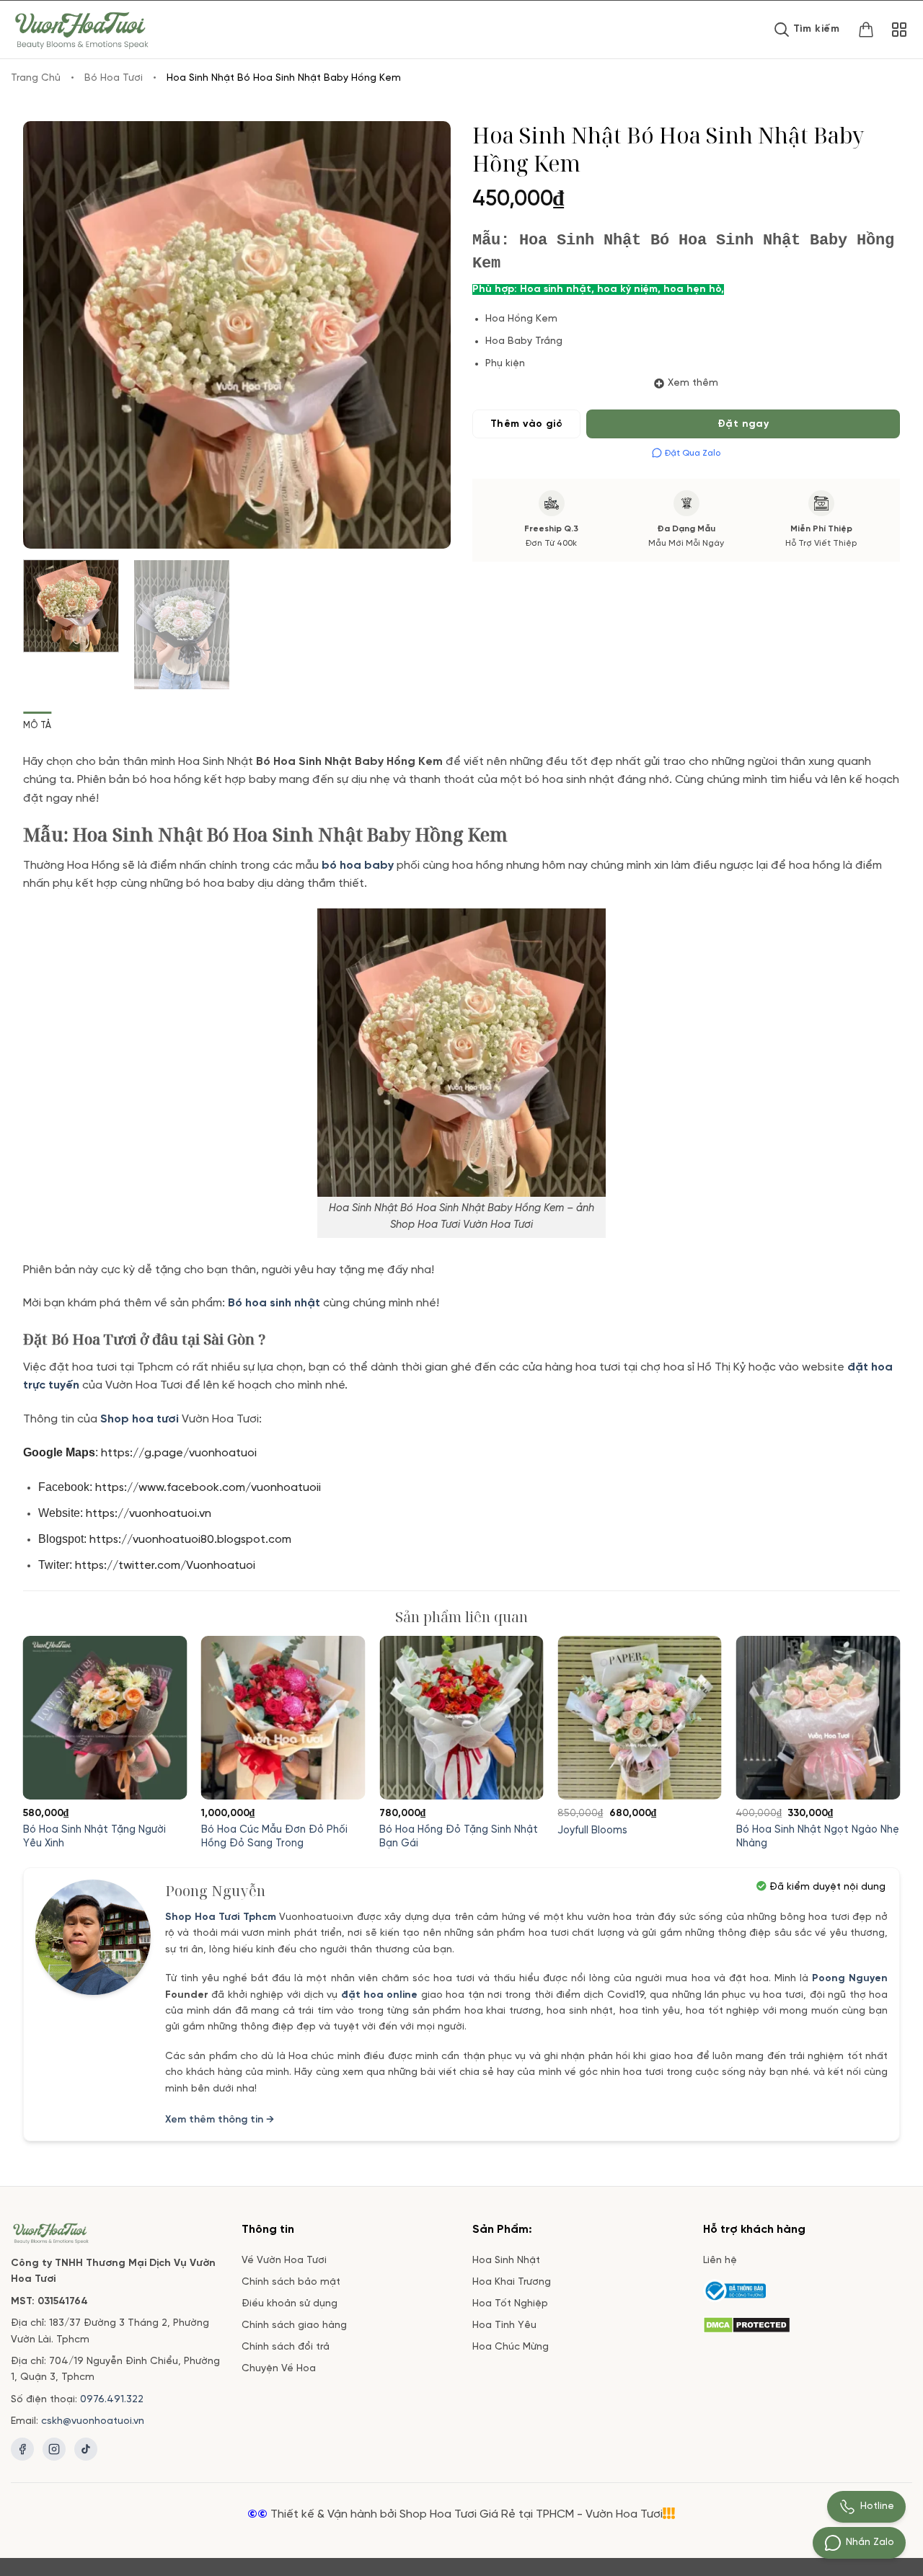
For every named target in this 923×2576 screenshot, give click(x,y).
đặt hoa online (380, 1995)
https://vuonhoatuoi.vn (149, 1514)
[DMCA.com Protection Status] (747, 2323)
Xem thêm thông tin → (220, 2120)
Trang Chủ (36, 78)
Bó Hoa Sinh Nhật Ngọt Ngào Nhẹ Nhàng (818, 1837)
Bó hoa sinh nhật (274, 1303)
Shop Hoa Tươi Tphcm (221, 1917)
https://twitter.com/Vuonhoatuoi (167, 1566)
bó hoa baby (358, 866)
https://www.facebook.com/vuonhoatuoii (208, 1488)
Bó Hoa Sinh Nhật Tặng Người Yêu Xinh (94, 1837)
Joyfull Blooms (592, 1831)
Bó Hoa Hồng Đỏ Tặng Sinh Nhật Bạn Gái (459, 1837)
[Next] (424, 335)
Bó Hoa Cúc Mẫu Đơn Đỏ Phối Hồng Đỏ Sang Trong (274, 1837)
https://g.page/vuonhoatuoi (180, 1453)
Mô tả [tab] (37, 726)
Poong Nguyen (850, 1979)
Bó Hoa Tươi (114, 78)
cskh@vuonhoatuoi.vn (93, 2421)
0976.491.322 (112, 2400)
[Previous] (50, 335)
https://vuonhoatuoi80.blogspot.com (192, 1540)
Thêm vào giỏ (526, 424)
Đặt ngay (743, 424)
